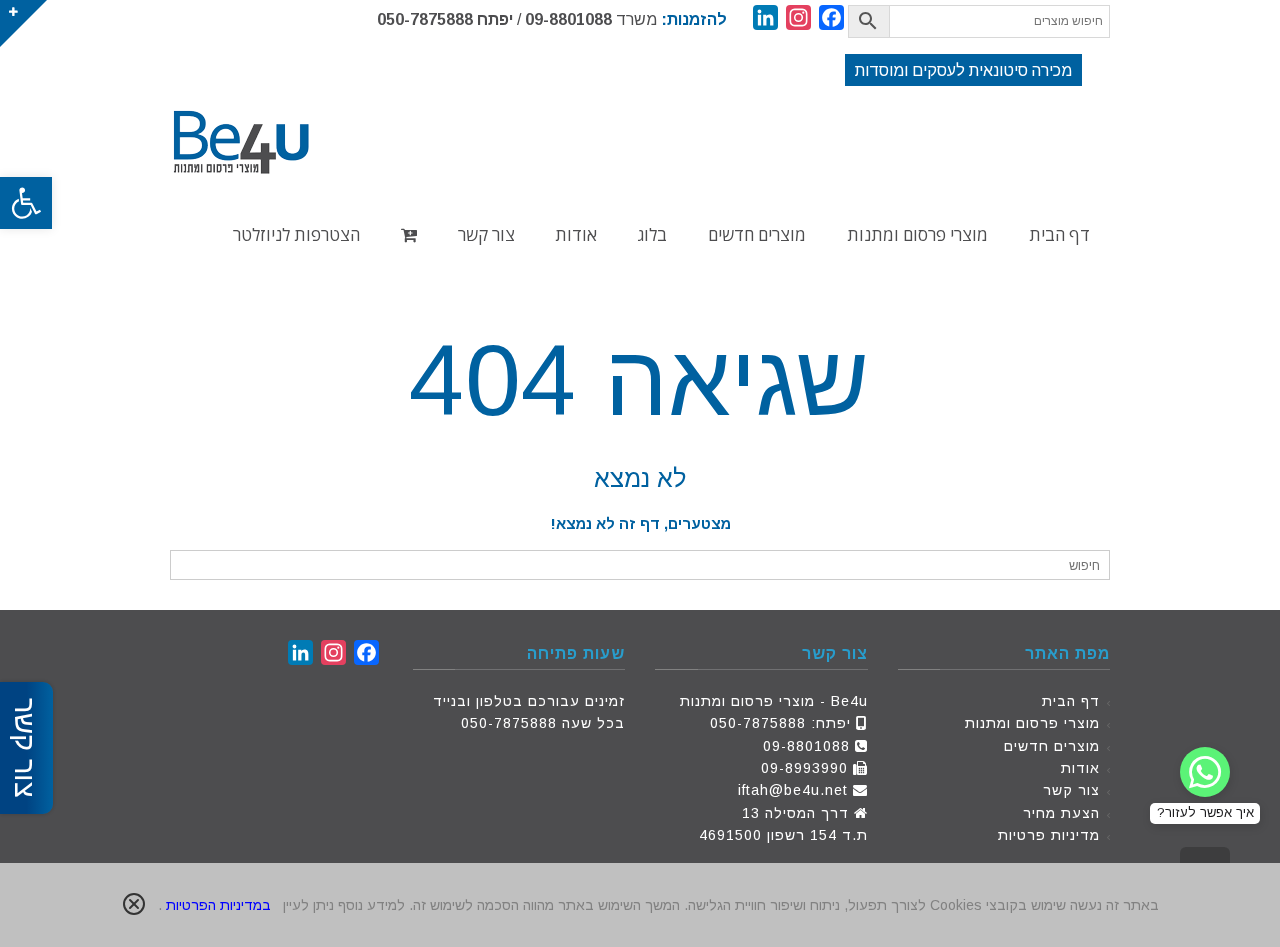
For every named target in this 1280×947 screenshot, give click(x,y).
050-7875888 (425, 19)
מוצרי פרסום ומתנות (1032, 723)
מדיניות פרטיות (1049, 835)
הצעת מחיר (1061, 813)
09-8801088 (568, 19)
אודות (1080, 768)
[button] (26, 203)
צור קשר (1071, 790)
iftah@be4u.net (793, 790)
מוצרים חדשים (1052, 746)
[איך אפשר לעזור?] (1205, 772)
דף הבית (1071, 701)
